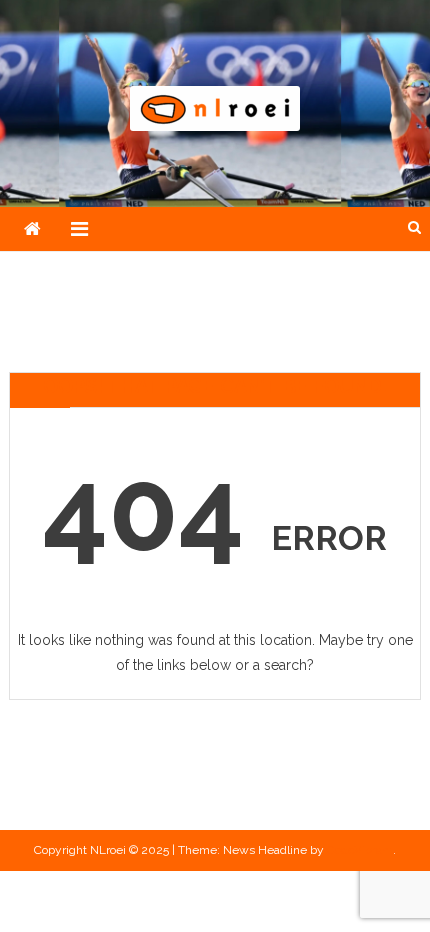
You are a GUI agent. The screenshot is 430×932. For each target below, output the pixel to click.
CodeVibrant (360, 850)
